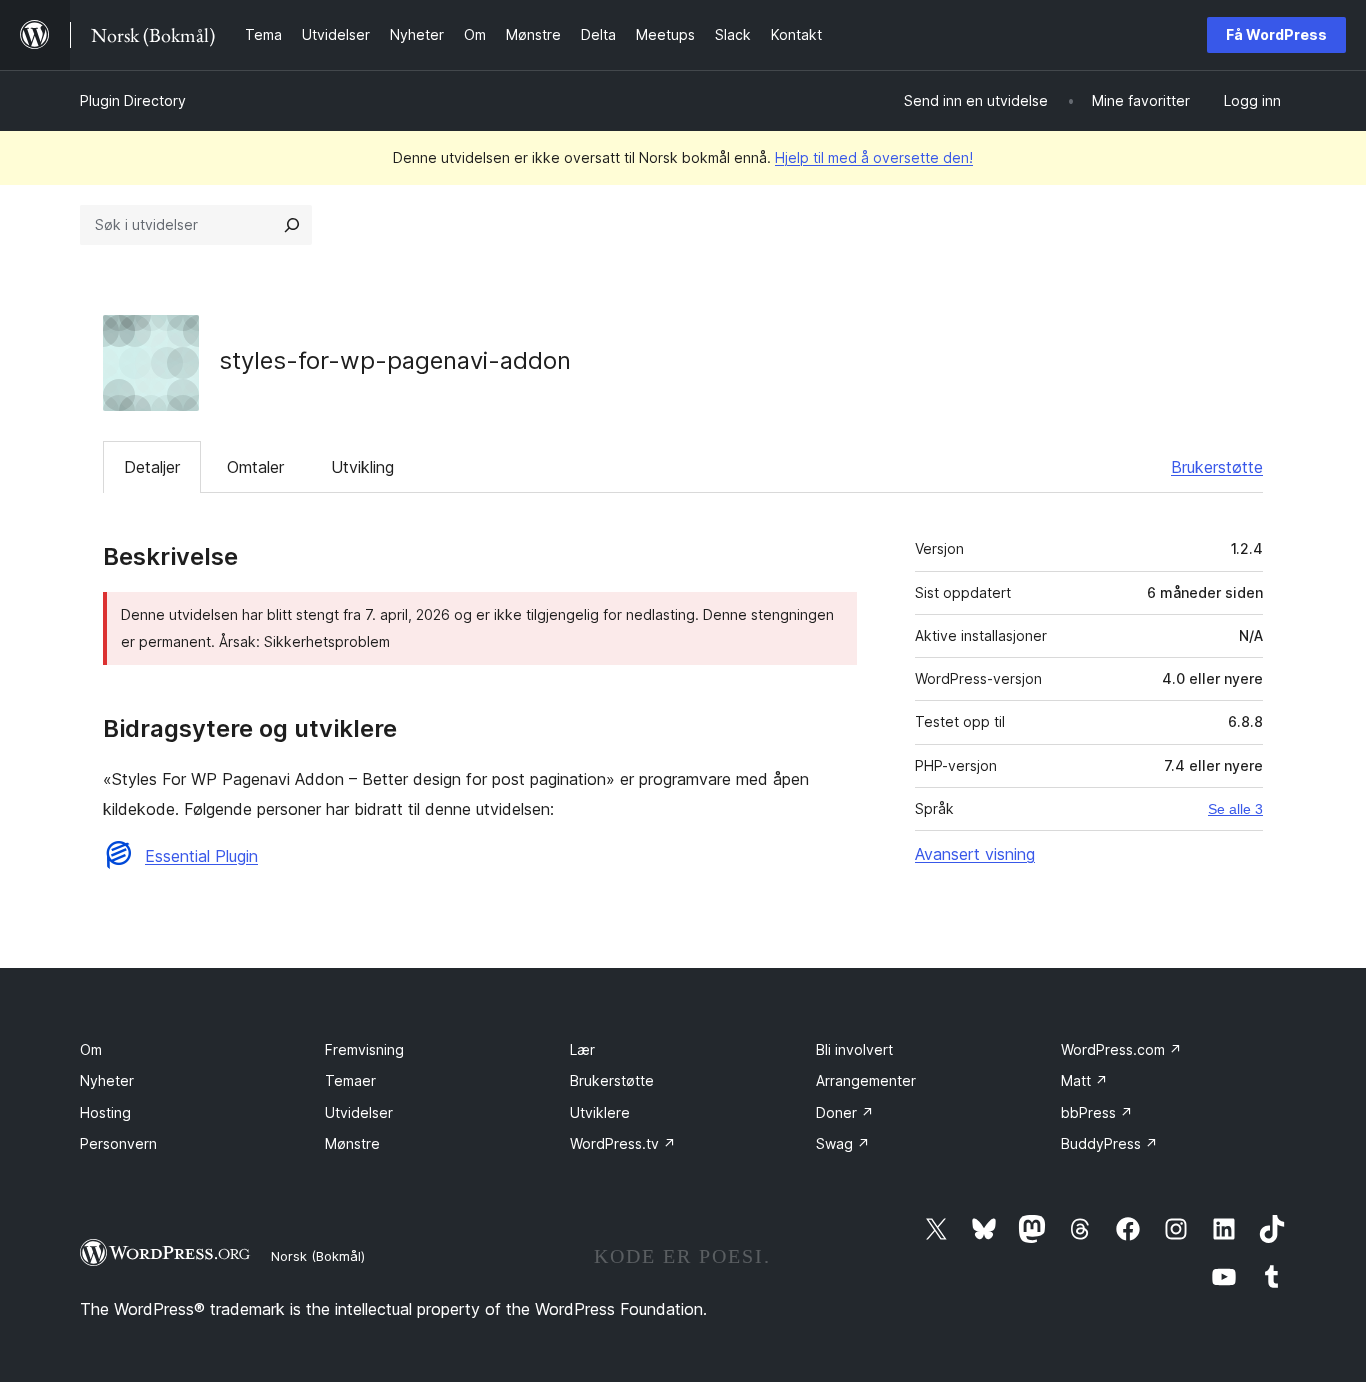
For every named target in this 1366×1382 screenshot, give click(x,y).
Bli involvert (854, 1049)
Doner (845, 1112)
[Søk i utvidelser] (292, 225)
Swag (843, 1143)
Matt (1084, 1080)
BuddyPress (1109, 1143)
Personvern (118, 1143)
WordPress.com (1121, 1049)
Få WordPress (1276, 34)
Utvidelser (359, 1112)
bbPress (1097, 1112)
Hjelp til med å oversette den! (874, 157)
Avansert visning (975, 854)
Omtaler (255, 467)
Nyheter (107, 1080)
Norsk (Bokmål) (318, 1256)
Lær (582, 1049)
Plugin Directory (133, 100)
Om (91, 1049)
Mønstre (352, 1143)
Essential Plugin (201, 856)
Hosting (105, 1112)
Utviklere (600, 1112)
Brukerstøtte (1217, 467)
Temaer (350, 1080)
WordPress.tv (623, 1143)
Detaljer (152, 467)
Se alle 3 (1235, 809)
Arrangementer (866, 1080)
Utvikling (362, 467)
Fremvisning (364, 1049)
